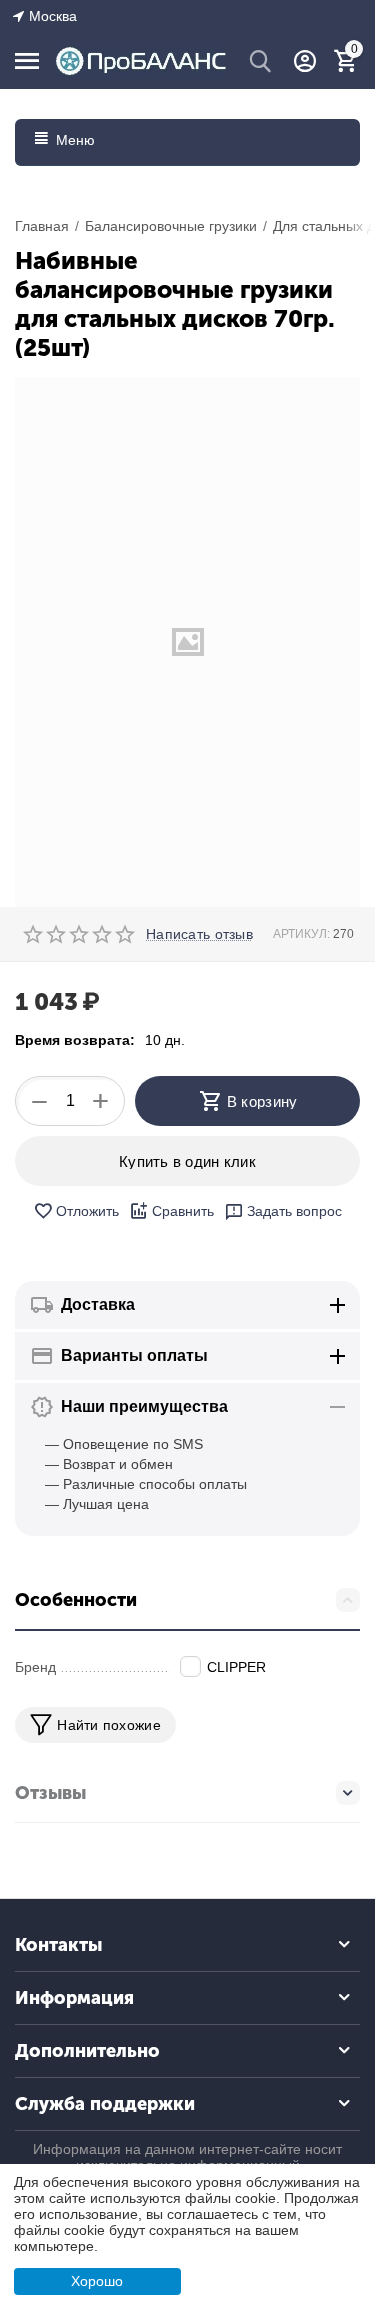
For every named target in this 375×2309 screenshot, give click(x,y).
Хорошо (97, 2281)
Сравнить (183, 1211)
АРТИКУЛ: (301, 934)
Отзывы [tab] (50, 1793)
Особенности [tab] (76, 1600)
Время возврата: (75, 1040)
